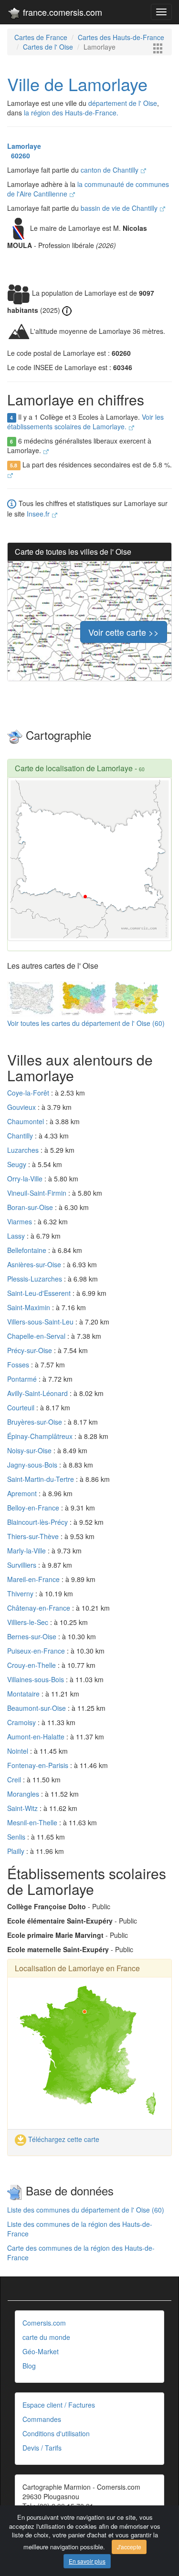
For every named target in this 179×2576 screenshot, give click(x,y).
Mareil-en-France (34, 1579)
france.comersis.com (61, 12)
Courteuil (22, 1407)
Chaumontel (26, 1121)
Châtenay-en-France (40, 1608)
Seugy (18, 1164)
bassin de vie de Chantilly (120, 208)
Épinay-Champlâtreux (41, 1436)
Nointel (19, 1751)
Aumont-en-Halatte (37, 1737)
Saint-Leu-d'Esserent (40, 1293)
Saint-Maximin (30, 1307)
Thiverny (21, 1593)
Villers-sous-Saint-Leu (41, 1322)
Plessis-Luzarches (36, 1279)
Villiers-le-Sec (29, 1622)
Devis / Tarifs (42, 2448)
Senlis (17, 1837)
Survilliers (23, 1565)
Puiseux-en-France (37, 1651)
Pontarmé (23, 1379)
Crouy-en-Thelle (32, 1665)
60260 (19, 155)
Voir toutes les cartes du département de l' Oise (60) (86, 1023)
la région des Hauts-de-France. (71, 113)
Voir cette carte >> (124, 632)
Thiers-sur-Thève (34, 1536)
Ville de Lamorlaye (77, 84)
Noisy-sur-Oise (30, 1450)
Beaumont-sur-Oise (37, 1708)
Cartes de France (41, 37)
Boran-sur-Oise (31, 1207)
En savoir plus (87, 2561)
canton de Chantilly (111, 170)
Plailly (17, 1851)
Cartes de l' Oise (48, 47)
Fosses (19, 1365)
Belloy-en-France (34, 1508)
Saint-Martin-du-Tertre (42, 1479)
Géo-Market (41, 2351)
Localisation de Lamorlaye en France (77, 1968)
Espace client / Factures (59, 2405)
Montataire (24, 1694)
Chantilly (21, 1136)
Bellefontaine (28, 1250)
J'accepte (129, 2547)
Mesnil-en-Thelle (33, 1822)
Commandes (42, 2419)
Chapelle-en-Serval (37, 1336)
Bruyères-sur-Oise (36, 1422)
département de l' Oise (123, 103)
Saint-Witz (23, 1808)
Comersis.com (44, 2323)
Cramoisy (22, 1722)
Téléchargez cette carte (63, 2139)
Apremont (23, 1493)
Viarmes (21, 1221)
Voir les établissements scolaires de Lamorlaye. (85, 422)
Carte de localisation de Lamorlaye (74, 768)
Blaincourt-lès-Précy (38, 1522)
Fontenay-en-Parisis (39, 1765)
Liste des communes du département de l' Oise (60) (86, 2210)
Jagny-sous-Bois (33, 1465)
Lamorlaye (24, 146)
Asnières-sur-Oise (35, 1264)
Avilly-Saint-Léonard (38, 1393)
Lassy (17, 1236)
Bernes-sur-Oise (33, 1636)
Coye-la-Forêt (29, 1093)
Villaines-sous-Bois (37, 1679)
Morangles (24, 1794)
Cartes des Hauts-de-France (121, 37)
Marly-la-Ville (27, 1551)
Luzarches (24, 1150)
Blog (29, 2366)
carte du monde (46, 2337)
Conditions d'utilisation (56, 2433)
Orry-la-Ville (26, 1179)
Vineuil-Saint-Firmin (38, 1193)
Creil (15, 1779)
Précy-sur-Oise (31, 1350)
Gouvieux (22, 1107)
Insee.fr (39, 514)
